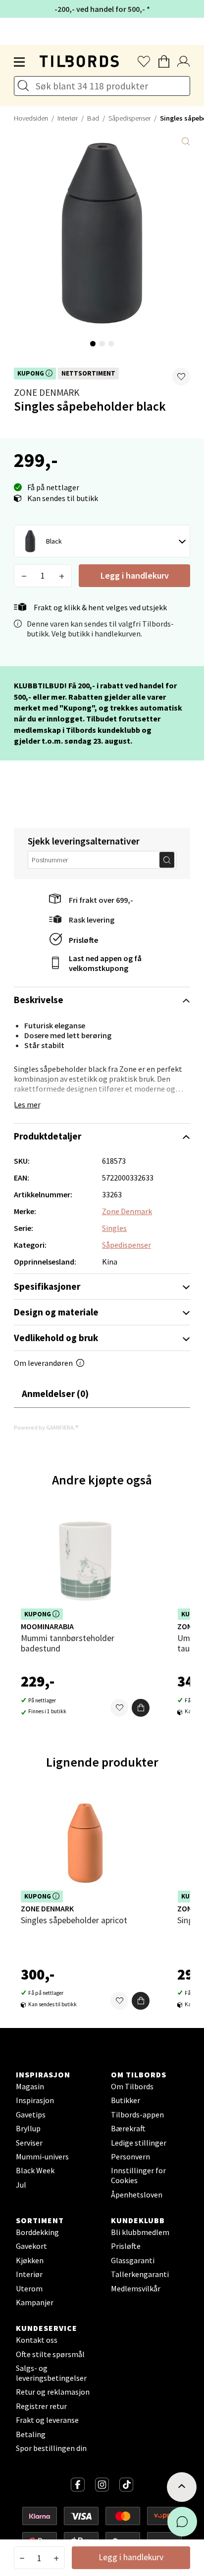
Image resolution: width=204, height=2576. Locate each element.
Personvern (130, 2156)
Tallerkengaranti (140, 2274)
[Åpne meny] (20, 62)
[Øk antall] (62, 576)
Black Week (35, 2170)
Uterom (29, 2288)
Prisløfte (83, 940)
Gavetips (31, 2114)
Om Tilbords (132, 2086)
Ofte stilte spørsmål (50, 2354)
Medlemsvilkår (136, 2288)
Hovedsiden (31, 118)
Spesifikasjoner (47, 1286)
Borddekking (37, 2232)
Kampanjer (35, 2302)
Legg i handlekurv (135, 575)
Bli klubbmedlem (140, 2232)
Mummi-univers (42, 2156)
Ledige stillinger (139, 2143)
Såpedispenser (129, 118)
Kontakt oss (37, 2340)
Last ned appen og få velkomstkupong (105, 963)
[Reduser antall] (24, 576)
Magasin (30, 2086)
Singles (114, 1228)
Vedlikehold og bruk (56, 1338)
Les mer (27, 1104)
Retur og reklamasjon (53, 2392)
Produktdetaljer (48, 1136)
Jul (21, 2185)
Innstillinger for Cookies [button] (138, 2175)
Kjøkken (30, 2260)
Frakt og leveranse (47, 2420)
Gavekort (31, 2246)
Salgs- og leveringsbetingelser (51, 2373)
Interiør (68, 118)
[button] (181, 377)
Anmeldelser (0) (55, 1394)
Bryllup (28, 2128)
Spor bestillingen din (51, 2448)
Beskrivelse (39, 1000)
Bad (93, 118)
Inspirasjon (35, 2100)
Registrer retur (41, 2406)
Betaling (31, 2434)
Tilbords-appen (137, 2114)
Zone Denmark (47, 392)
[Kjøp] (141, 1708)
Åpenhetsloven (137, 2195)
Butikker (126, 2100)
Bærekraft (128, 2128)
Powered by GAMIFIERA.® (46, 1427)
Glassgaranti (133, 2260)
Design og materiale (56, 1312)
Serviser (29, 2143)
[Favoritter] (119, 1708)
